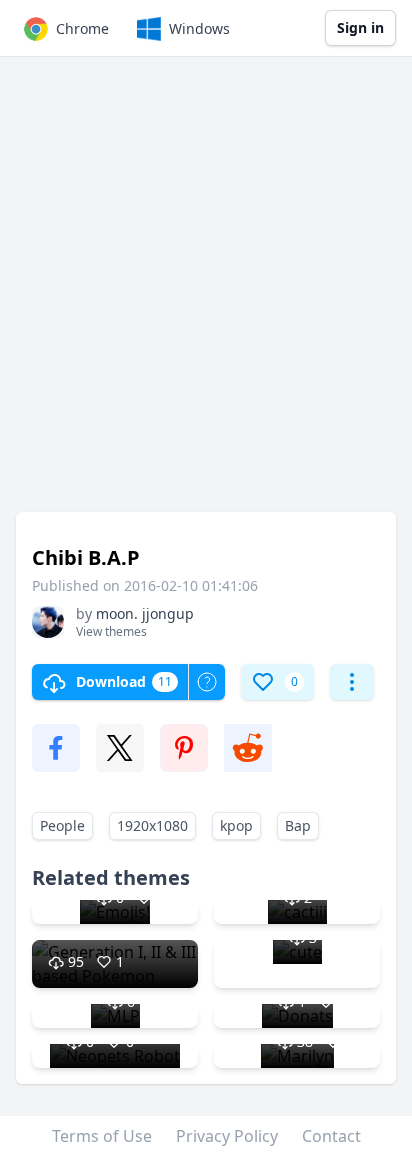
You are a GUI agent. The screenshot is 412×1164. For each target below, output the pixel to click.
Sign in (360, 27)
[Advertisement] (206, 294)
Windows (199, 28)
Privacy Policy (227, 1136)
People (62, 825)
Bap (298, 825)
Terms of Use (102, 1136)
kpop (236, 825)
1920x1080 (152, 825)
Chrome (82, 28)
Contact (331, 1136)
